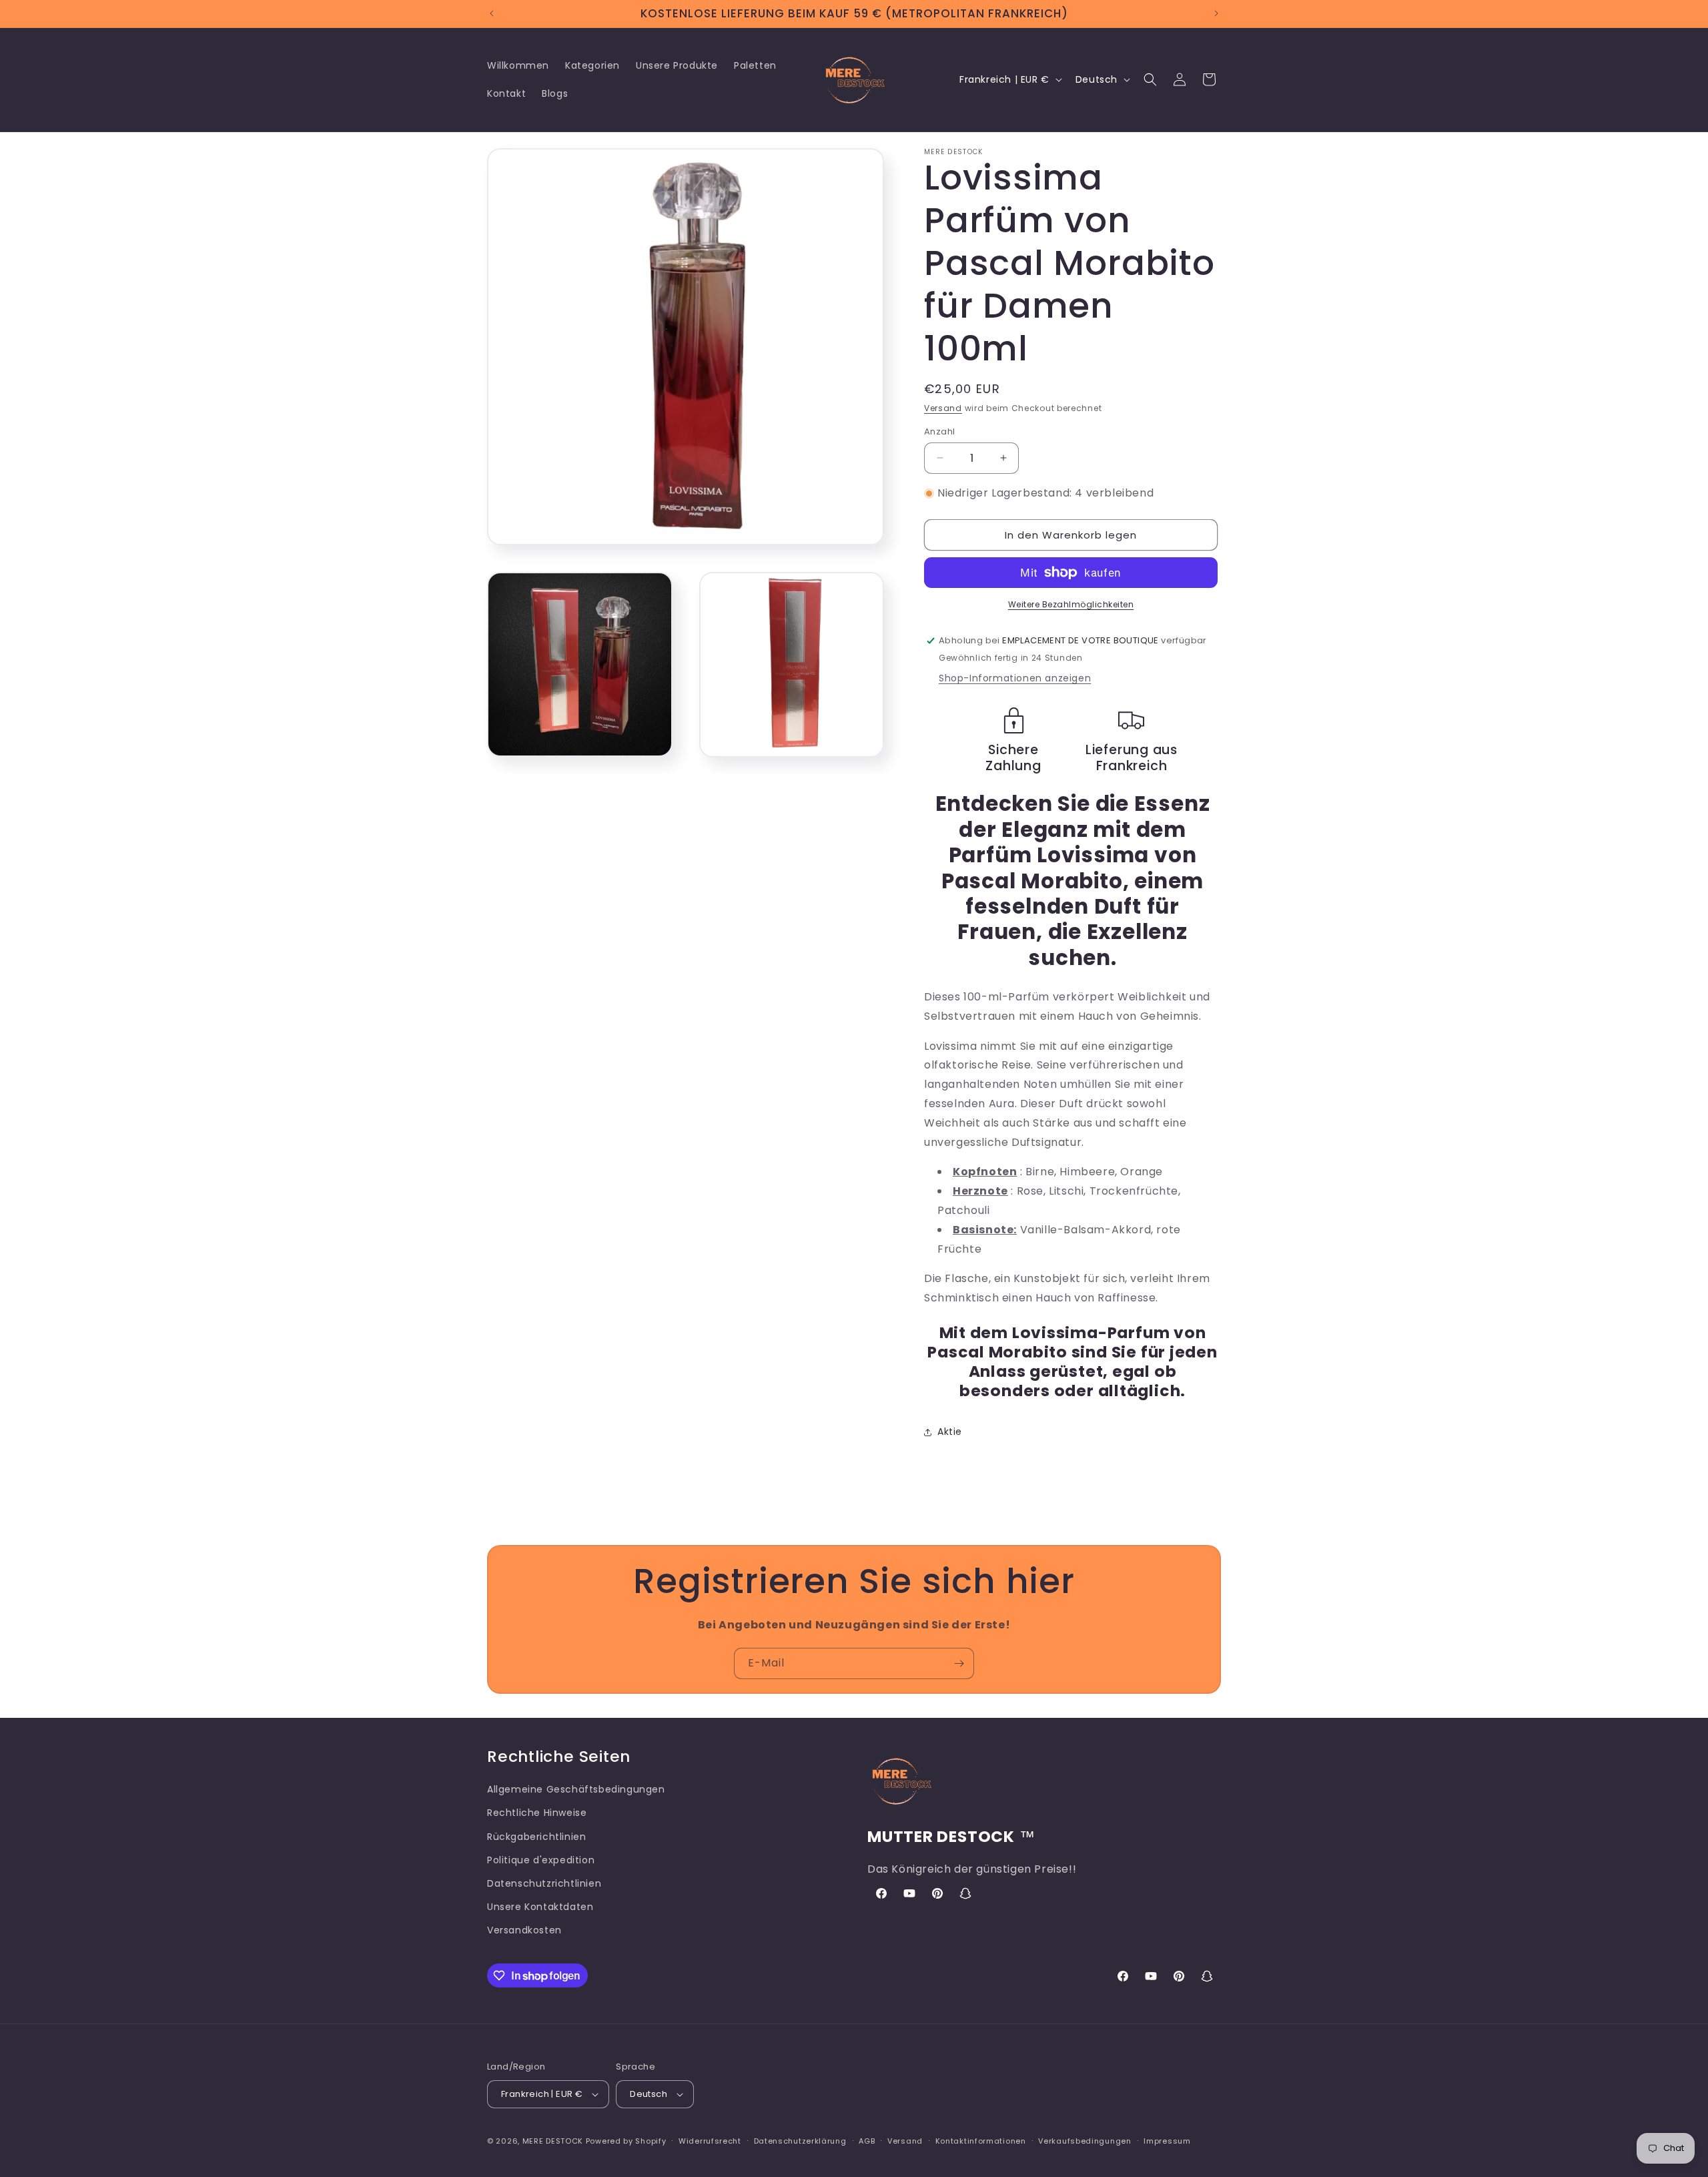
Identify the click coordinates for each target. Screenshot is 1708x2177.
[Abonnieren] (959, 1663)
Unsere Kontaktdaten (540, 1907)
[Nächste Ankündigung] (1216, 13)
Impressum (1167, 2141)
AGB (867, 2141)
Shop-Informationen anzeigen (1015, 678)
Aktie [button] (950, 1432)
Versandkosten (524, 1930)
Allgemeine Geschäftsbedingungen (576, 1789)
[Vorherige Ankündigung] (492, 13)
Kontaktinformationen (981, 2141)
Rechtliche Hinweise (537, 1813)
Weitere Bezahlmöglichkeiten (1071, 604)
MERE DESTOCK (553, 2141)
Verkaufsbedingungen (1085, 2141)
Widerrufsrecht (710, 2141)
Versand (943, 408)
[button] (1150, 79)
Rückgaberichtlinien (536, 1837)
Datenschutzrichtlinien (544, 1883)
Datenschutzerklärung (800, 2141)
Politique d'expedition (541, 1860)
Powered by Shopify (626, 2141)
